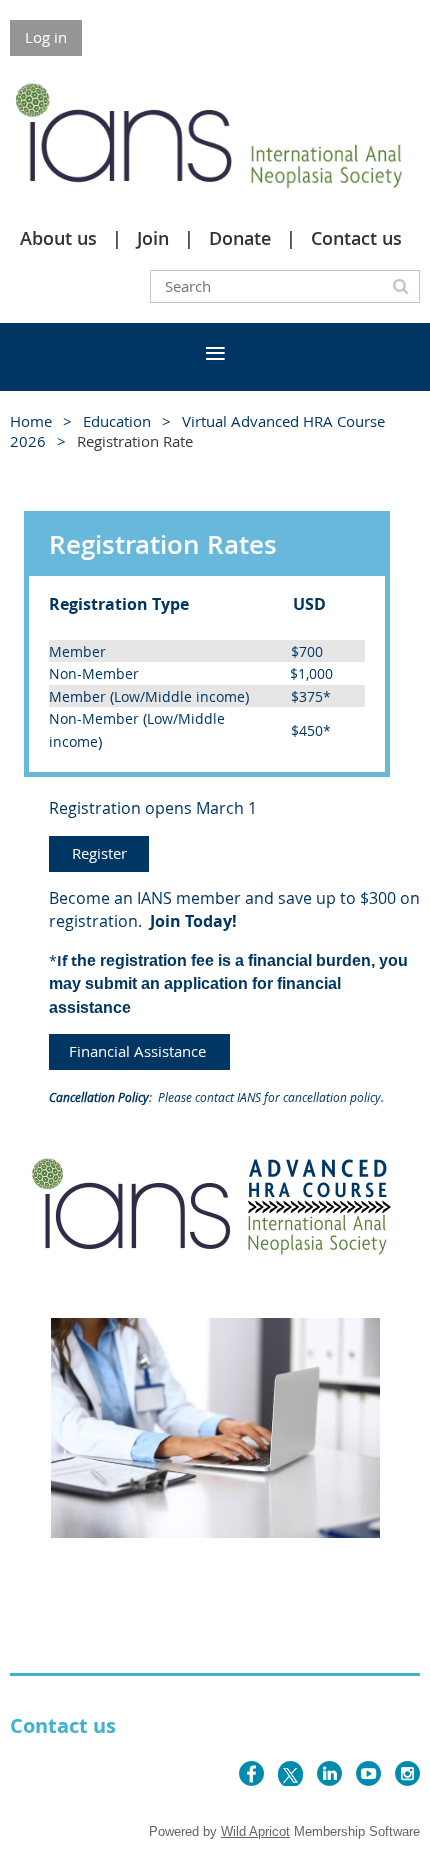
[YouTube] (368, 1773)
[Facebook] (251, 1773)
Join (153, 238)
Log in (46, 37)
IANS (249, 1097)
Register (99, 853)
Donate (240, 238)
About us (58, 238)
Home (31, 421)
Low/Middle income (179, 696)
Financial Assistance (139, 1051)
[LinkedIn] (329, 1773)
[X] (290, 1773)
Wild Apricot (255, 1831)
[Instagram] (407, 1773)
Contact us (356, 238)
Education (117, 421)
